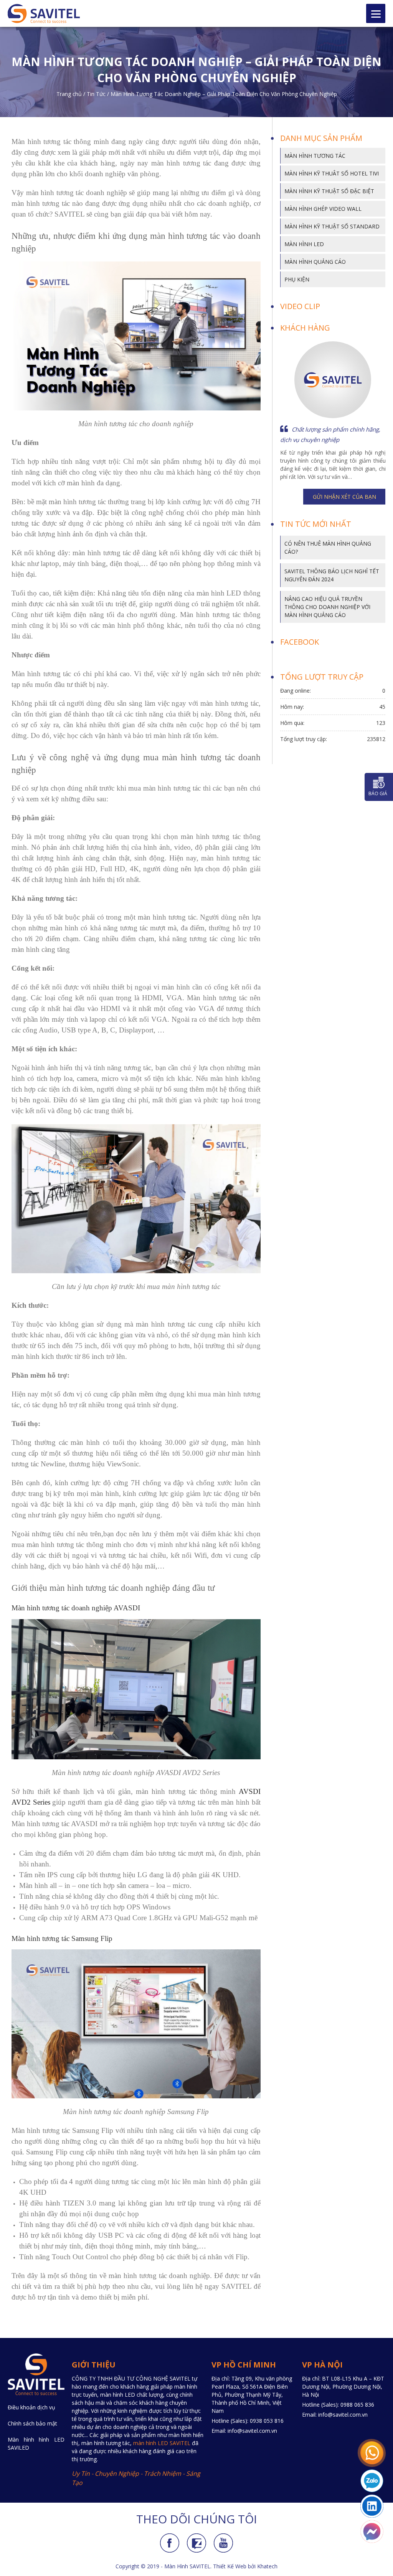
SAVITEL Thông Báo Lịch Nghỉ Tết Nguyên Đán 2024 (332, 575)
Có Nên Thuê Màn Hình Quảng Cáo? (328, 548)
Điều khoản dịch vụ (31, 2407)
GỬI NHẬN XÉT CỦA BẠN (344, 497)
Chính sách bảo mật (32, 2423)
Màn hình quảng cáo (315, 262)
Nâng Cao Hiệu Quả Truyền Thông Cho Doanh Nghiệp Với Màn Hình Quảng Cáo (327, 607)
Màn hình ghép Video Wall (323, 209)
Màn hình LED (304, 244)
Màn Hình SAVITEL (187, 2566)
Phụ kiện (297, 279)
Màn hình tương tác (315, 156)
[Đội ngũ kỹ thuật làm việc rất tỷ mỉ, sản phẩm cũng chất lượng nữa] (333, 380)
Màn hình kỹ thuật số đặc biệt (329, 191)
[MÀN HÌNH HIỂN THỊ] (51, 13)
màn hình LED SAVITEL (162, 2443)
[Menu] (376, 13)
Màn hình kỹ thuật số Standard (332, 226)
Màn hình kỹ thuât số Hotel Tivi (332, 173)
